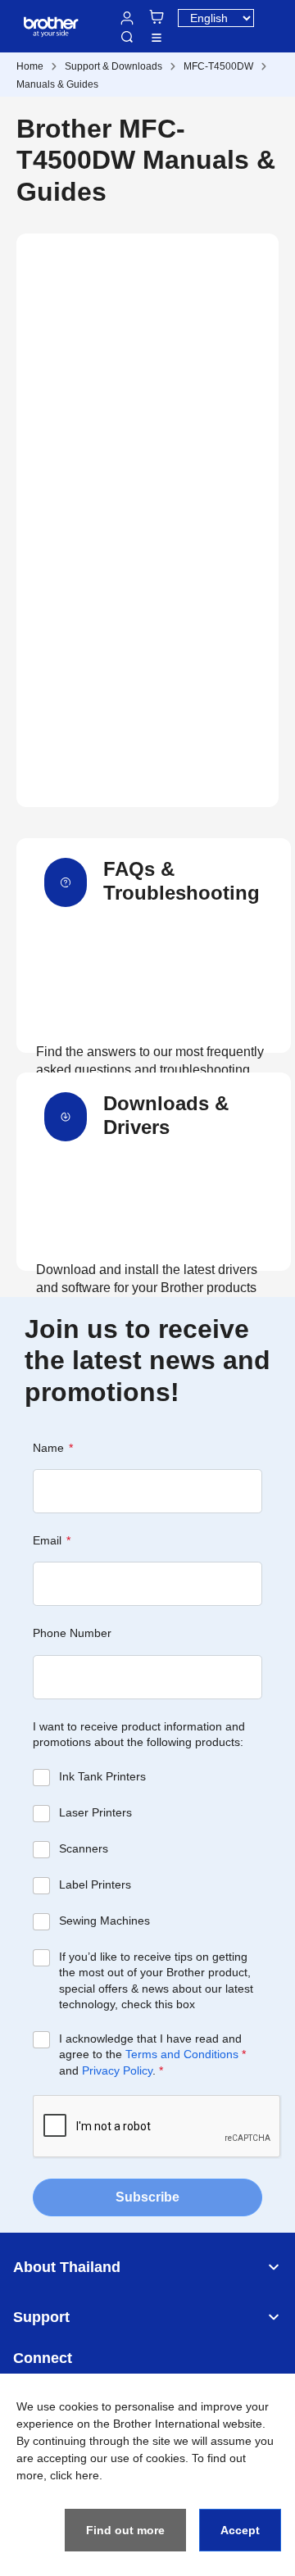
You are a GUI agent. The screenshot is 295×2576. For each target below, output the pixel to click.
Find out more (125, 2530)
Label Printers (95, 1884)
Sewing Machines (104, 1921)
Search (127, 37)
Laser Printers (95, 1812)
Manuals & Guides (57, 84)
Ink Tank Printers (102, 1776)
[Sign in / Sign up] (127, 18)
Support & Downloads (113, 66)
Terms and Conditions (182, 2054)
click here (75, 2475)
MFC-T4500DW (218, 66)
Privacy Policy (117, 2070)
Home (30, 66)
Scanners (84, 1848)
